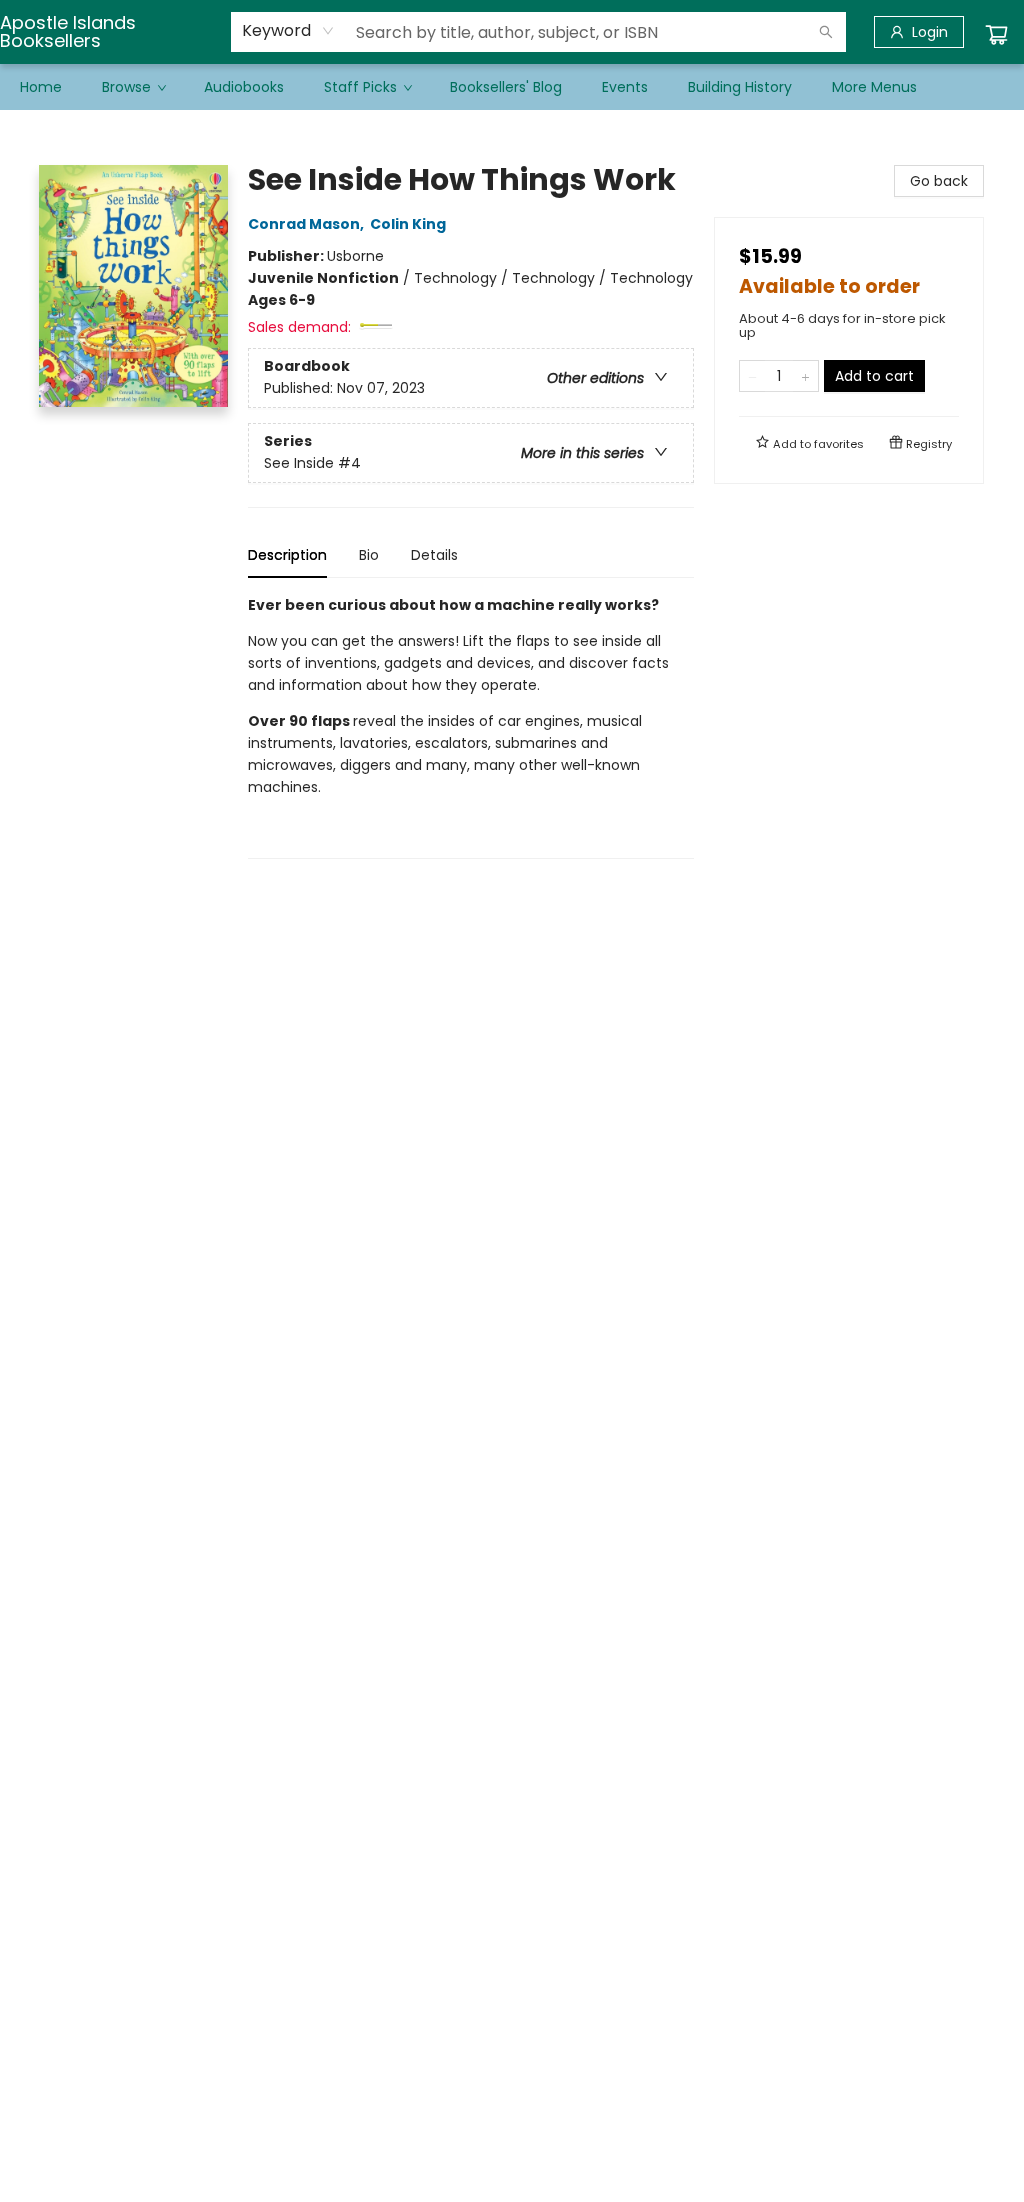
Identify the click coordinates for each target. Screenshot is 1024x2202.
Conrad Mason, (307, 224)
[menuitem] (41, 87)
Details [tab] (434, 555)
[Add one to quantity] (805, 376)
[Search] (826, 32)
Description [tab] (287, 555)
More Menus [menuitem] (874, 87)
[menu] (512, 87)
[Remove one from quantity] (752, 376)
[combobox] (288, 31)
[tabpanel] (471, 726)
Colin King (408, 224)
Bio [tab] (369, 555)
